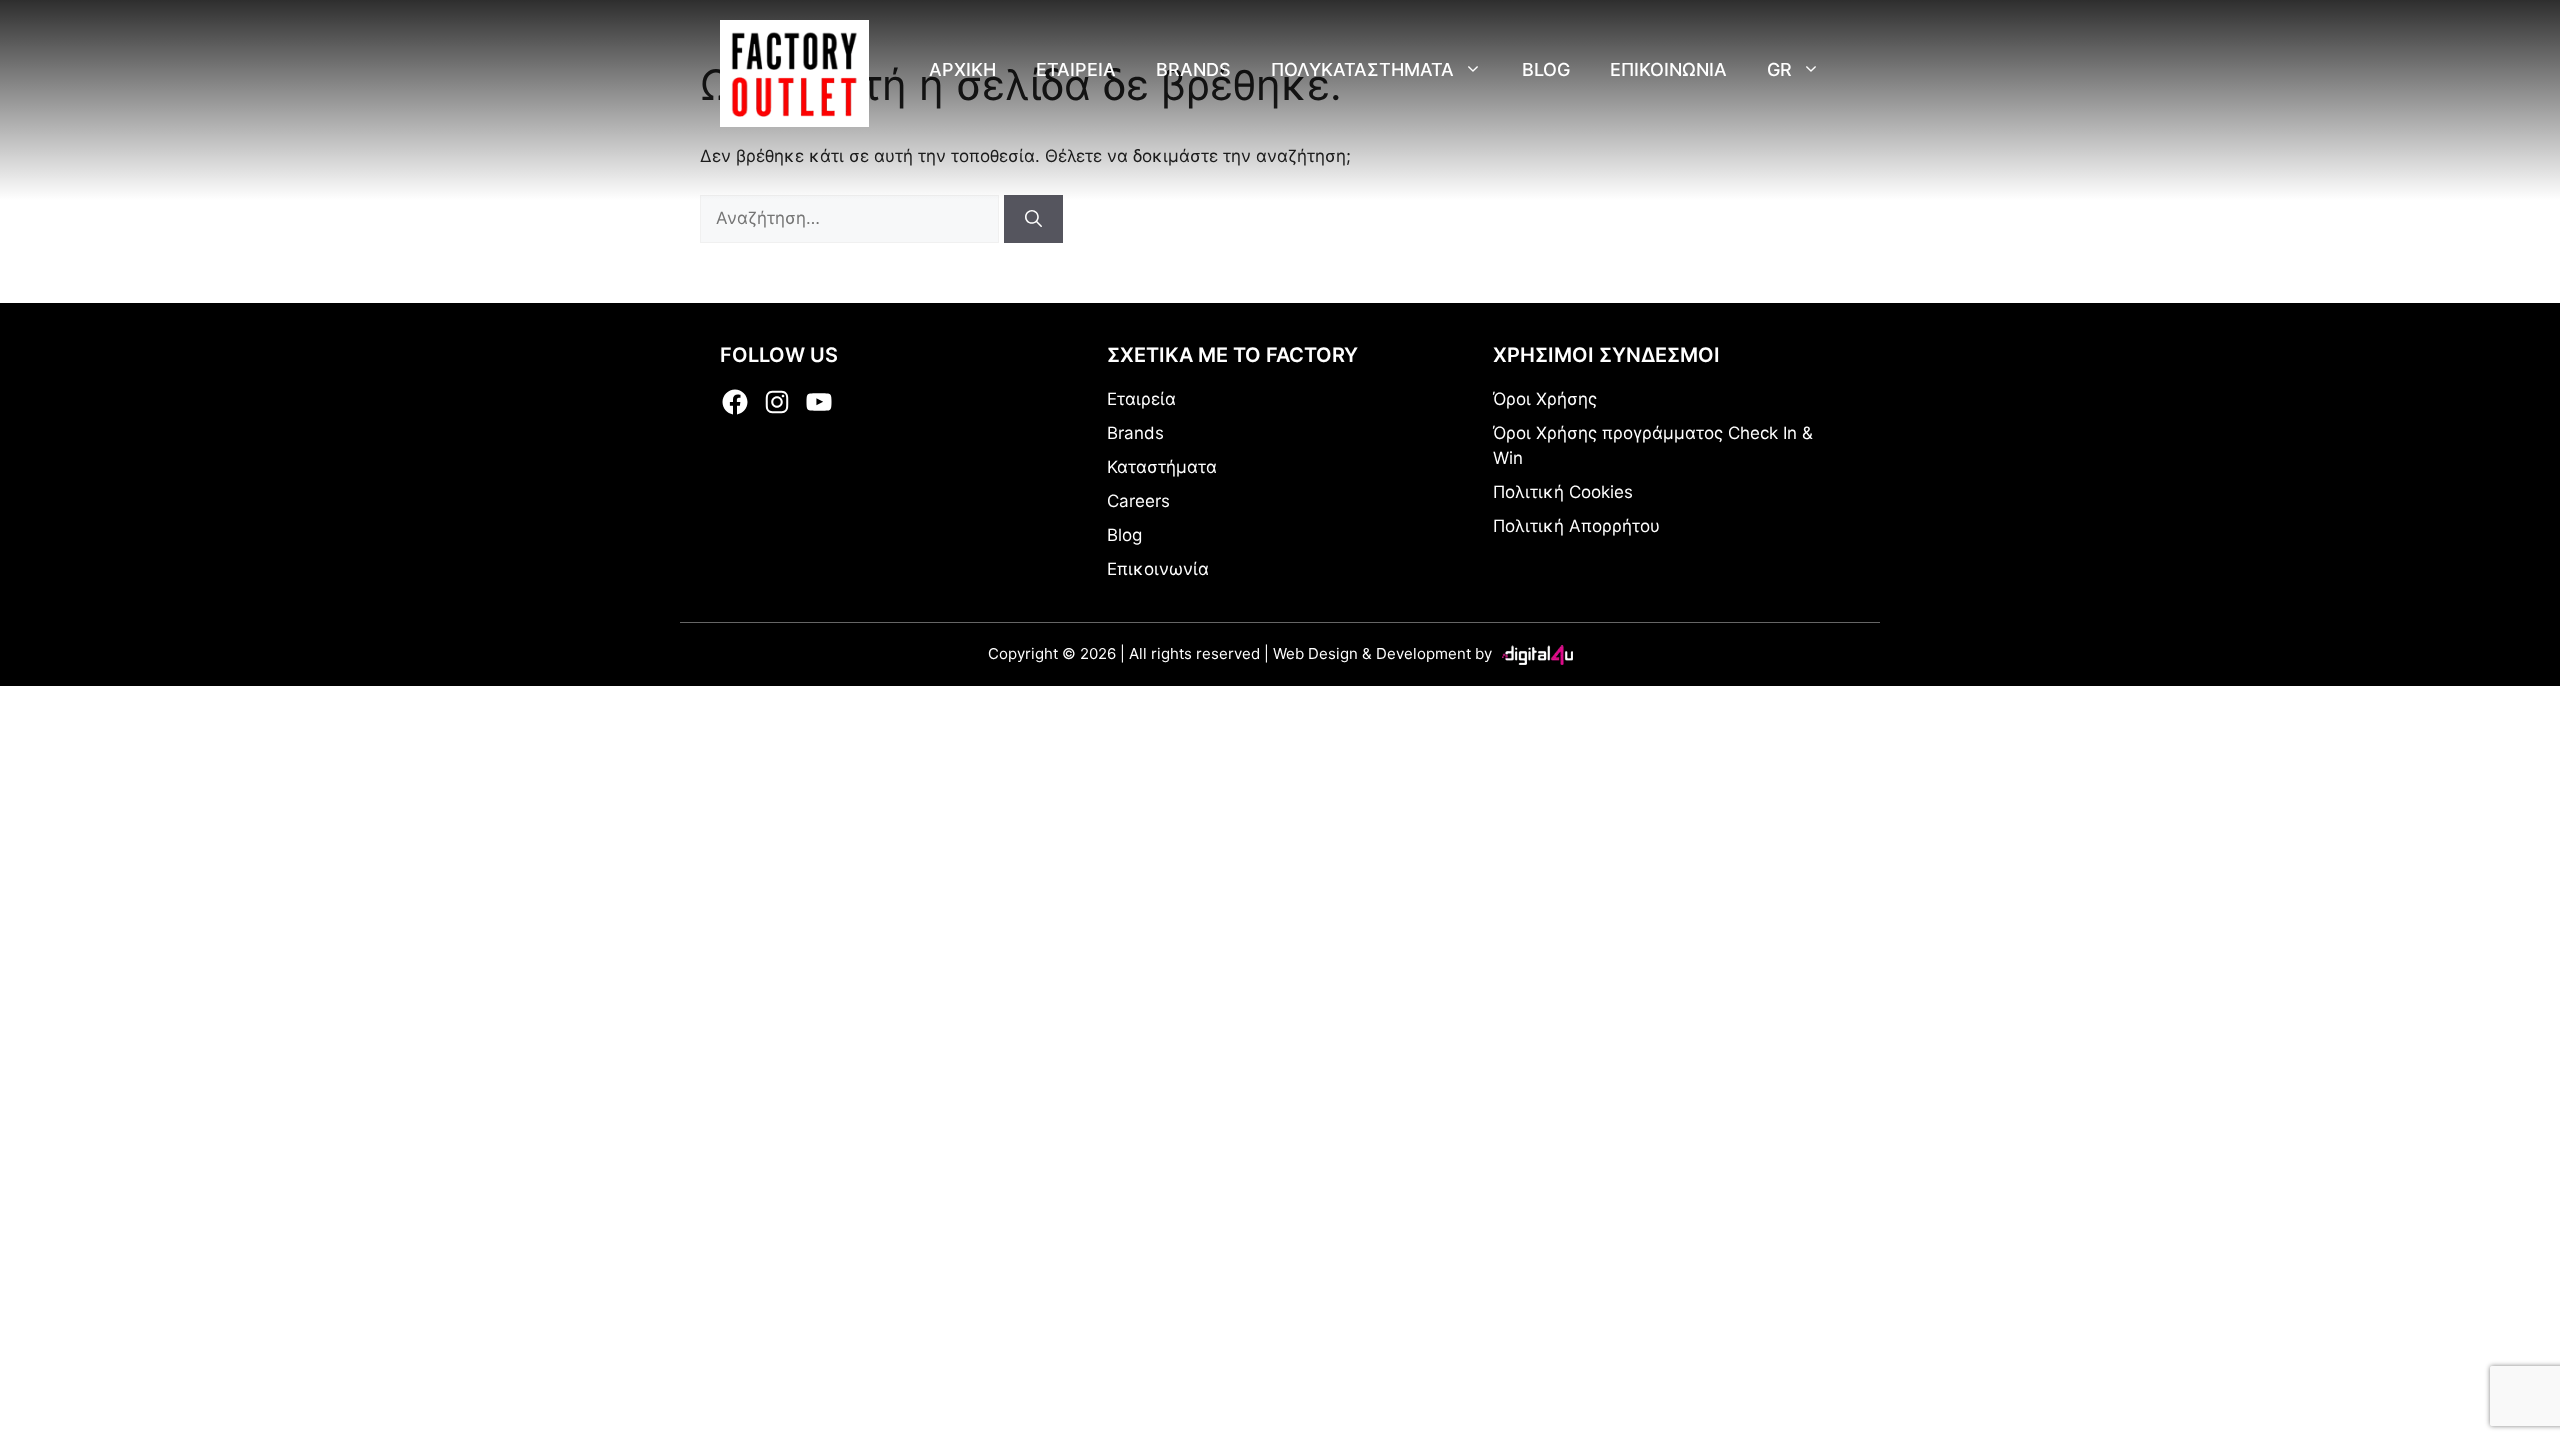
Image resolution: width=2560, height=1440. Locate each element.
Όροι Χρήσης (1545, 399)
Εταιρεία (1141, 399)
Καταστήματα (1162, 467)
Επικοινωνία (1158, 569)
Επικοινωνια (1668, 69)
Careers (1138, 501)
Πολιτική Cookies (1563, 492)
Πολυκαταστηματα (1362, 69)
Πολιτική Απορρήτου (1576, 526)
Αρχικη (962, 69)
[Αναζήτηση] (1033, 219)
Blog (1546, 69)
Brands (1193, 69)
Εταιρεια (1076, 69)
